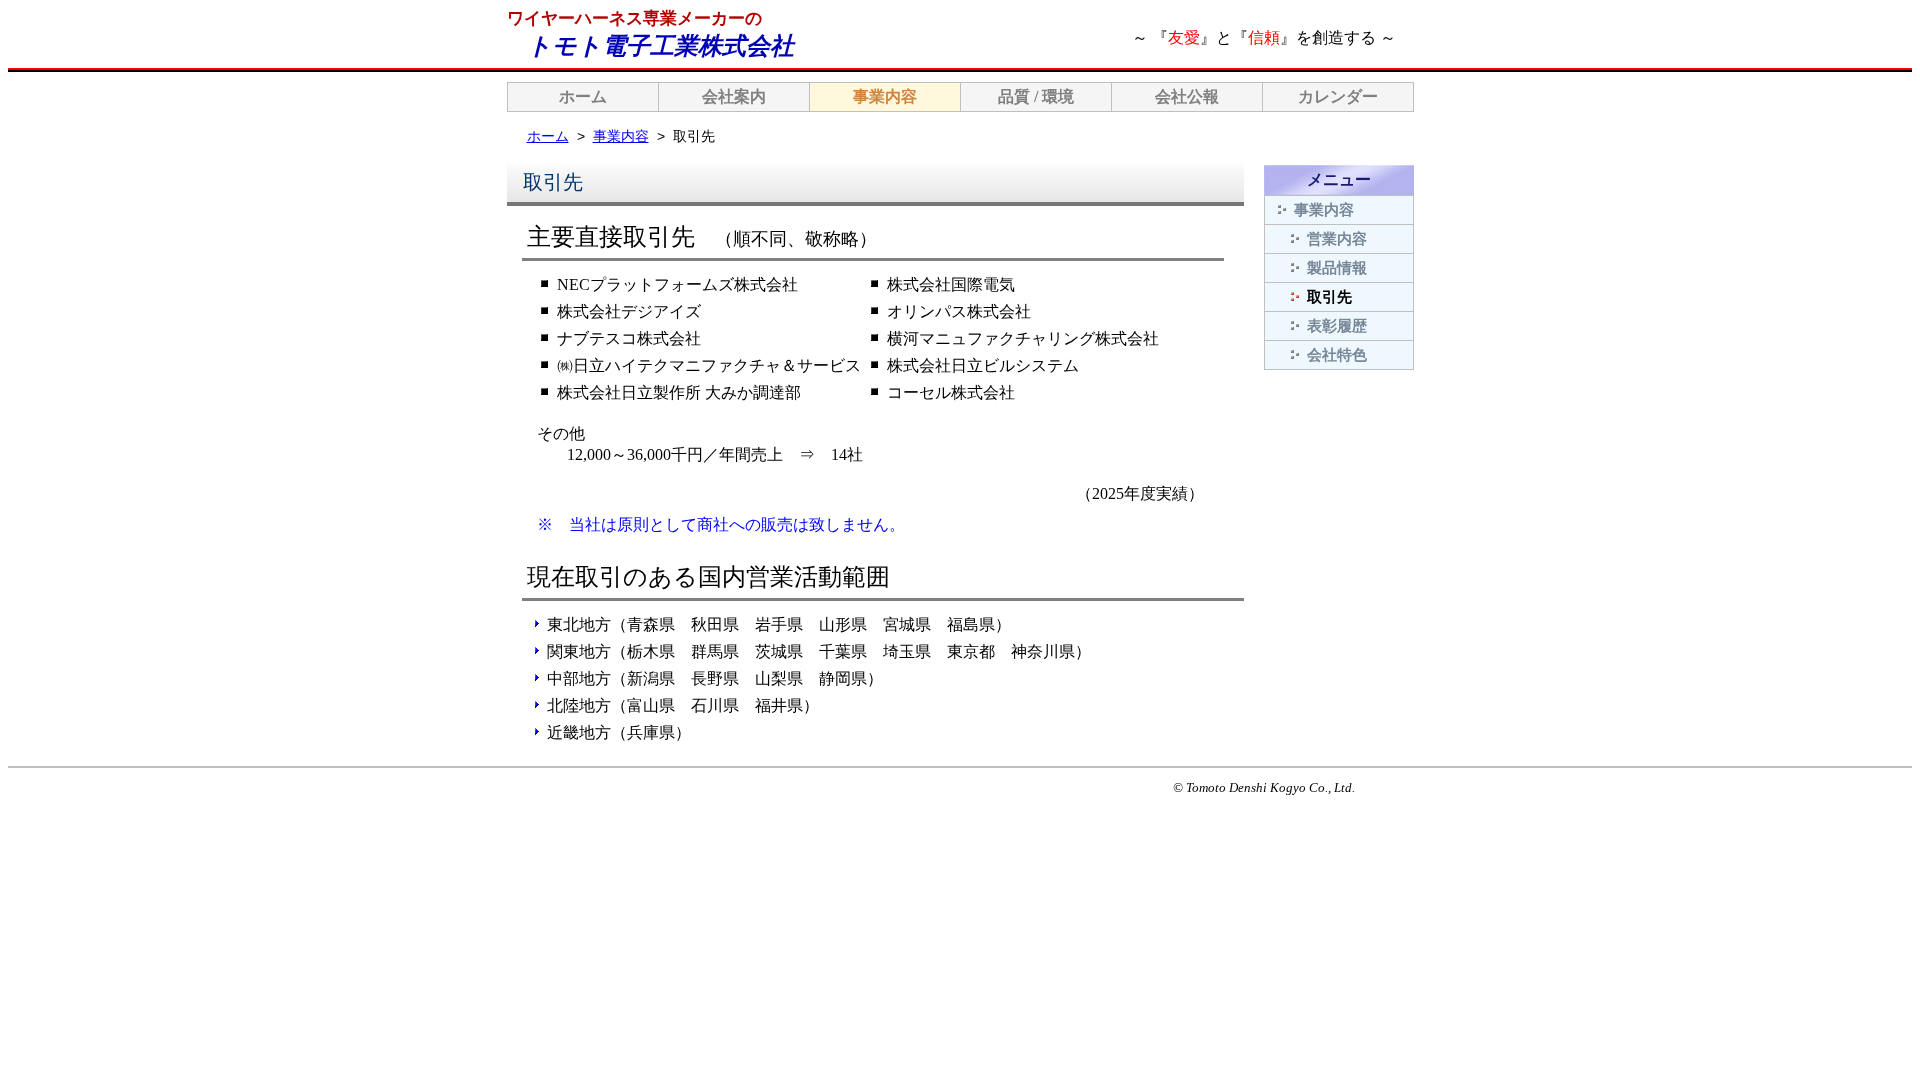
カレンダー (1338, 96)
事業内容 (885, 96)
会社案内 (734, 96)
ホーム (583, 96)
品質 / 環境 (1036, 96)
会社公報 (1187, 96)
